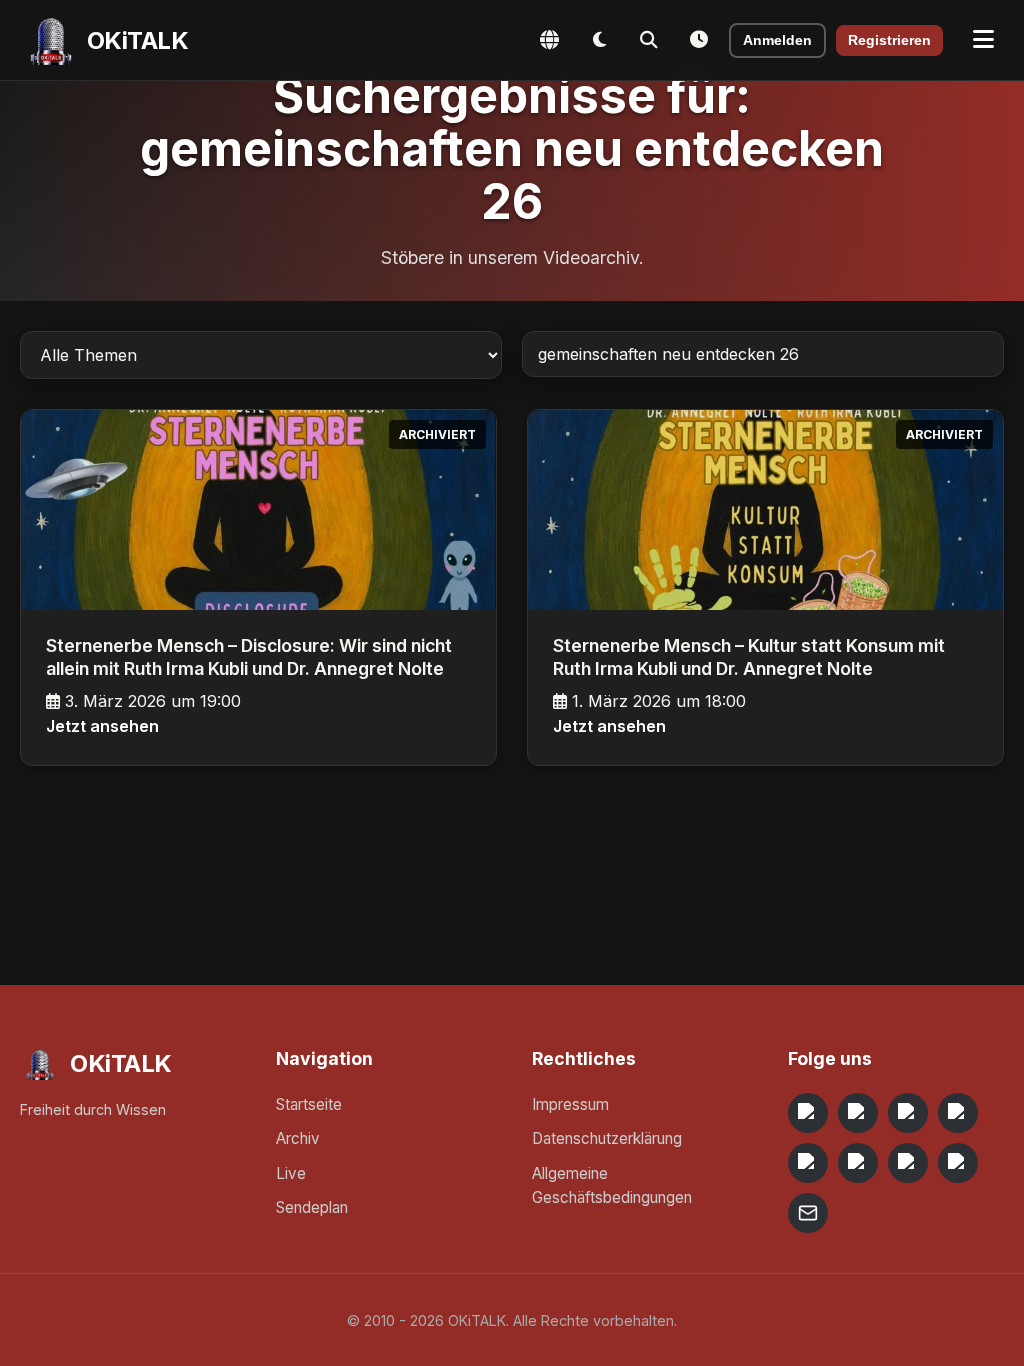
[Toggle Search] (649, 40)
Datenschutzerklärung (607, 1138)
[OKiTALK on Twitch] (808, 1163)
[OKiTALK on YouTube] (858, 1163)
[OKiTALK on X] (958, 1163)
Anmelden (777, 40)
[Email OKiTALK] (808, 1213)
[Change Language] (549, 40)
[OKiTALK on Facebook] (858, 1113)
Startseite (309, 1104)
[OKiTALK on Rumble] (908, 1163)
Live (291, 1173)
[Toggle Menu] (983, 40)
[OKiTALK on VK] (958, 1113)
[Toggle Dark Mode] (599, 40)
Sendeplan (312, 1207)
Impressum (570, 1104)
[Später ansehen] (699, 40)
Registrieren (889, 40)
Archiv (298, 1138)
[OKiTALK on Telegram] (808, 1113)
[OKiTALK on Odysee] (908, 1113)
